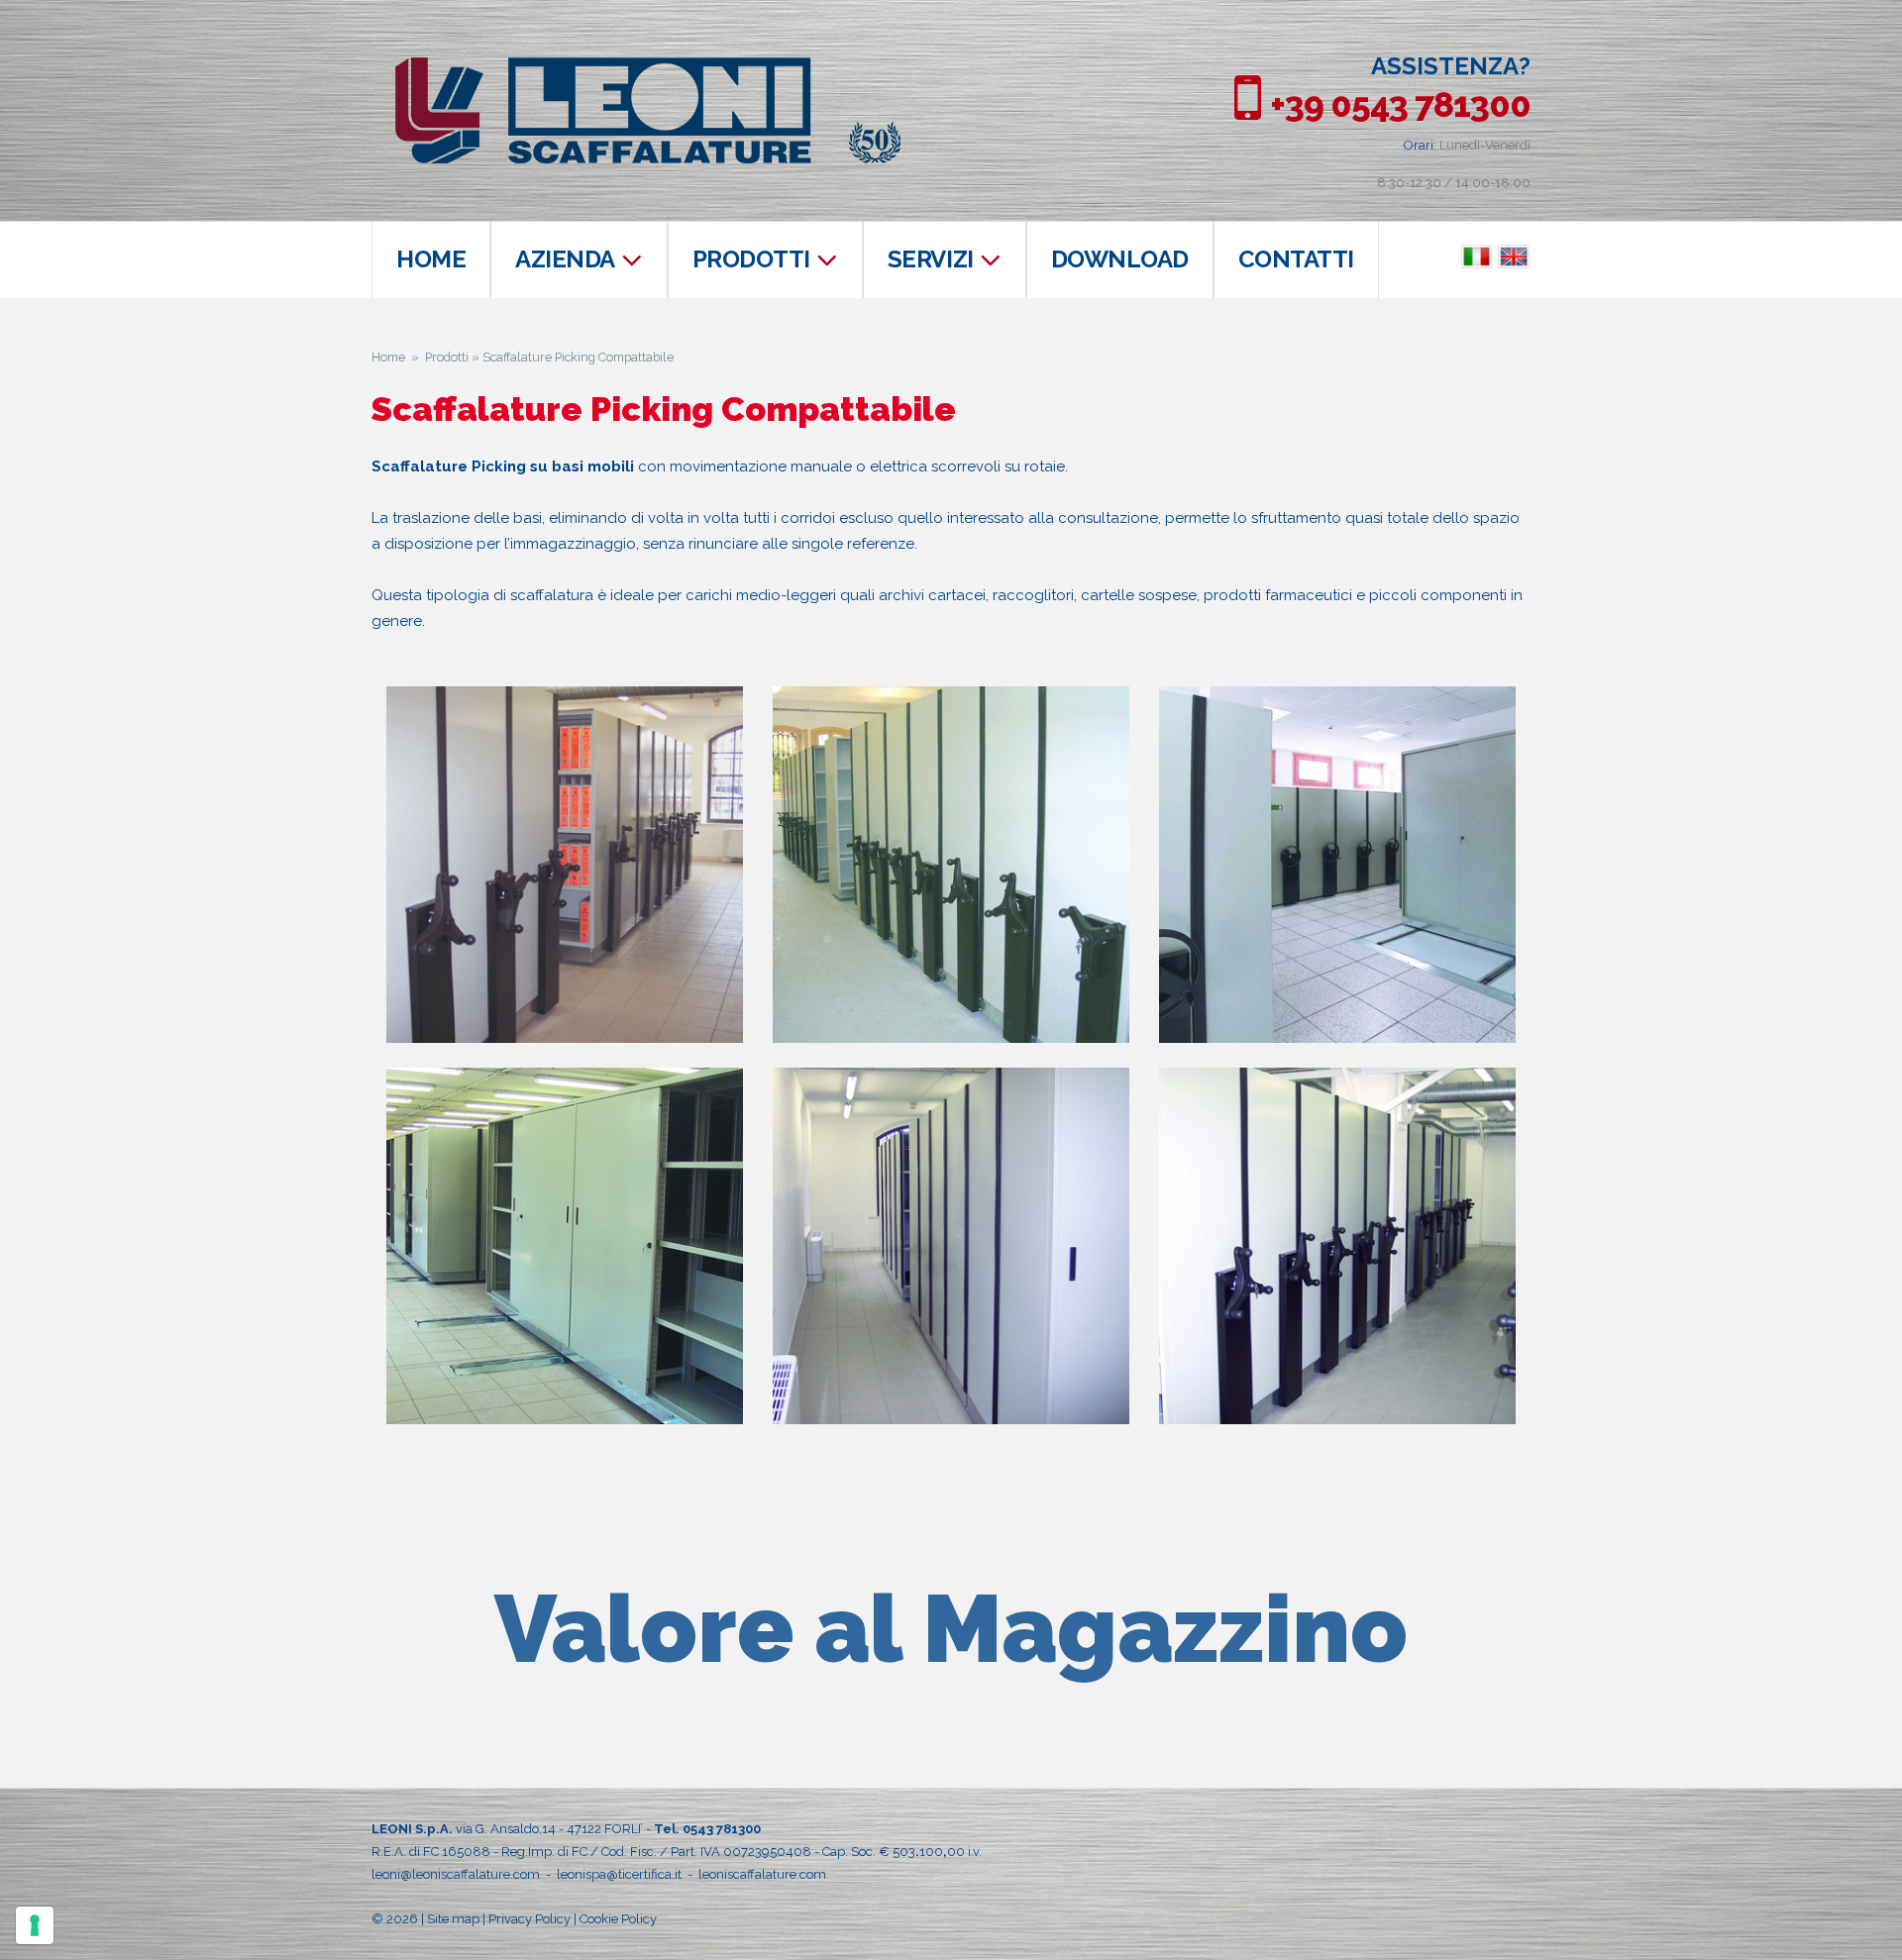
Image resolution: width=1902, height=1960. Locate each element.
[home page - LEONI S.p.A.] (648, 67)
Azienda (565, 259)
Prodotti (751, 259)
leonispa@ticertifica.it (619, 1874)
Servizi (931, 259)
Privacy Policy (529, 1919)
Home (431, 259)
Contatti (1296, 259)
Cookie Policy (618, 1919)
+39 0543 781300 (1400, 104)
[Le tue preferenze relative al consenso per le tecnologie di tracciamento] (35, 1925)
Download (1120, 259)
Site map (453, 1919)
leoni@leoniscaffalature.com (456, 1874)
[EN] (1514, 258)
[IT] (1477, 258)
